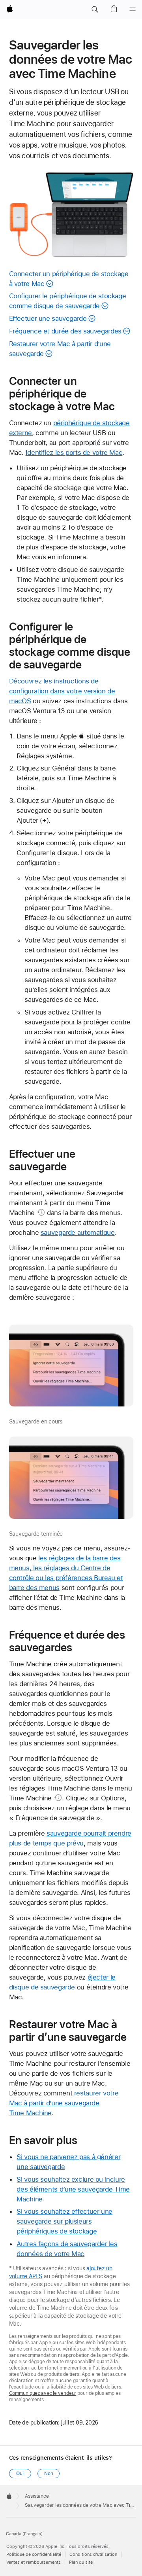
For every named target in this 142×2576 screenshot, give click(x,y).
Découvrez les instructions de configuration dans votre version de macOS (62, 691)
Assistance (37, 2496)
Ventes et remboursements (34, 2562)
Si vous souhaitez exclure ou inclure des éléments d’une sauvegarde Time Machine (73, 2189)
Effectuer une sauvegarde (48, 318)
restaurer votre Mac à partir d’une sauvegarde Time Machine (64, 2103)
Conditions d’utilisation (93, 2554)
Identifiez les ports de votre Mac (74, 452)
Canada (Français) (24, 2534)
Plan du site (81, 2562)
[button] (95, 9)
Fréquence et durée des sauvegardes (65, 331)
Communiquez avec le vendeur (43, 2393)
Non (49, 2474)
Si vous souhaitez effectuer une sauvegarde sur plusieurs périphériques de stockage (64, 2221)
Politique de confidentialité (34, 2554)
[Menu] (133, 9)
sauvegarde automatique (78, 1232)
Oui (20, 2474)
